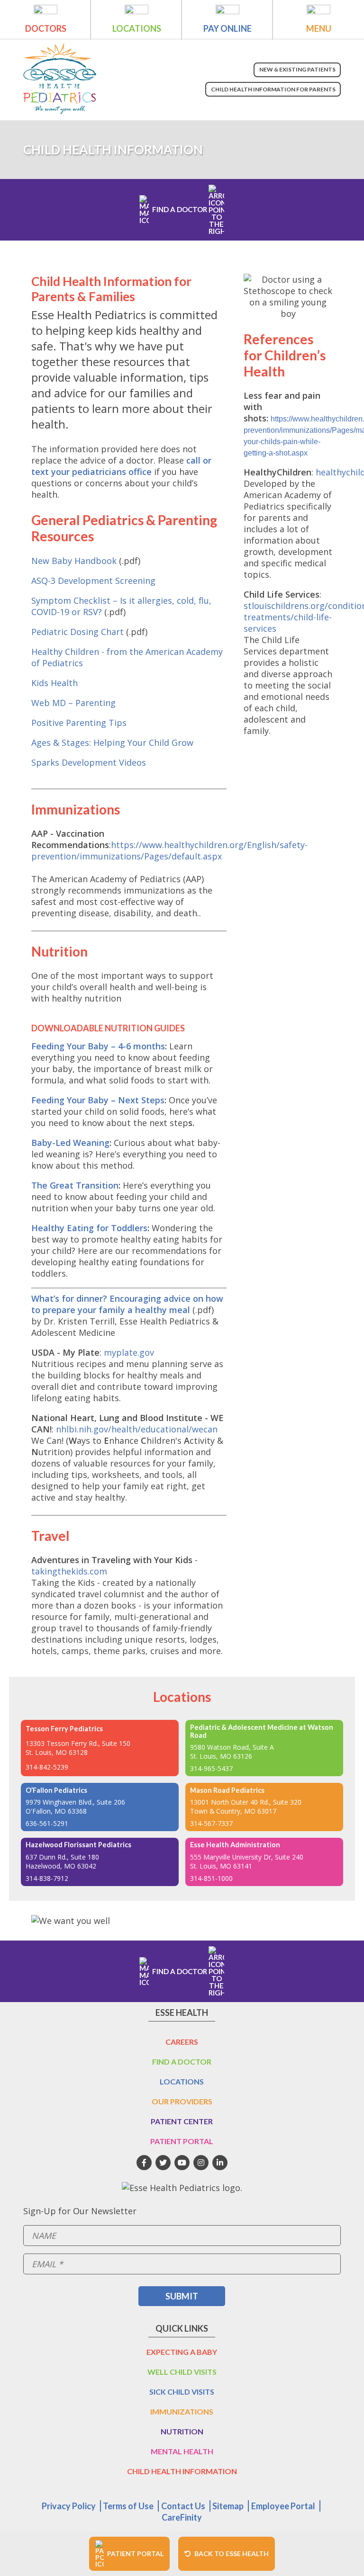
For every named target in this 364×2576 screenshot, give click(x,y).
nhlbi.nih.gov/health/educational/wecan (137, 1429)
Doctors (46, 28)
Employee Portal (283, 2506)
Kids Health (55, 683)
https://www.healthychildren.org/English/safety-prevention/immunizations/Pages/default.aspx (169, 850)
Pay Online (227, 28)
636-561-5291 (47, 1823)
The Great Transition (75, 1185)
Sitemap (228, 2506)
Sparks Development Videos (89, 762)
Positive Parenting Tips (79, 723)
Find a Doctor (182, 2062)
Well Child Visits (182, 2372)
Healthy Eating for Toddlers (89, 1228)
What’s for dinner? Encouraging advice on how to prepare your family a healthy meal (127, 1304)
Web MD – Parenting (73, 703)
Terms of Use (128, 2506)
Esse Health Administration (235, 1845)
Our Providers (182, 2101)
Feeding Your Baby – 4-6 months (98, 1046)
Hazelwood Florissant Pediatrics (78, 1845)
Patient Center (182, 2121)
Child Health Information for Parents (273, 89)
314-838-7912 (47, 1878)
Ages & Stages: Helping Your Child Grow (112, 742)
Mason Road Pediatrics (227, 1790)
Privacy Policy (69, 2506)
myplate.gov (129, 1352)
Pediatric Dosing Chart (77, 632)
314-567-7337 (211, 1823)
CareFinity (182, 2517)
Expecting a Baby (182, 2352)
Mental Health (182, 2451)
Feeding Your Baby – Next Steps (98, 1100)
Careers (182, 2042)
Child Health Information (182, 2471)
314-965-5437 (211, 1768)
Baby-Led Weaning (70, 1143)
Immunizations (182, 2411)
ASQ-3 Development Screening (93, 581)
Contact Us (183, 2506)
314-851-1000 (211, 1878)
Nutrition (182, 2431)
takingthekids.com (69, 1571)
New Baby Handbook (74, 561)
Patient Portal (182, 2141)
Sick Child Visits (182, 2392)
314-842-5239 (47, 1767)
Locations (137, 28)
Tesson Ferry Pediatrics (64, 1729)
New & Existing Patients (297, 69)
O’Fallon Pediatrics (56, 1790)
